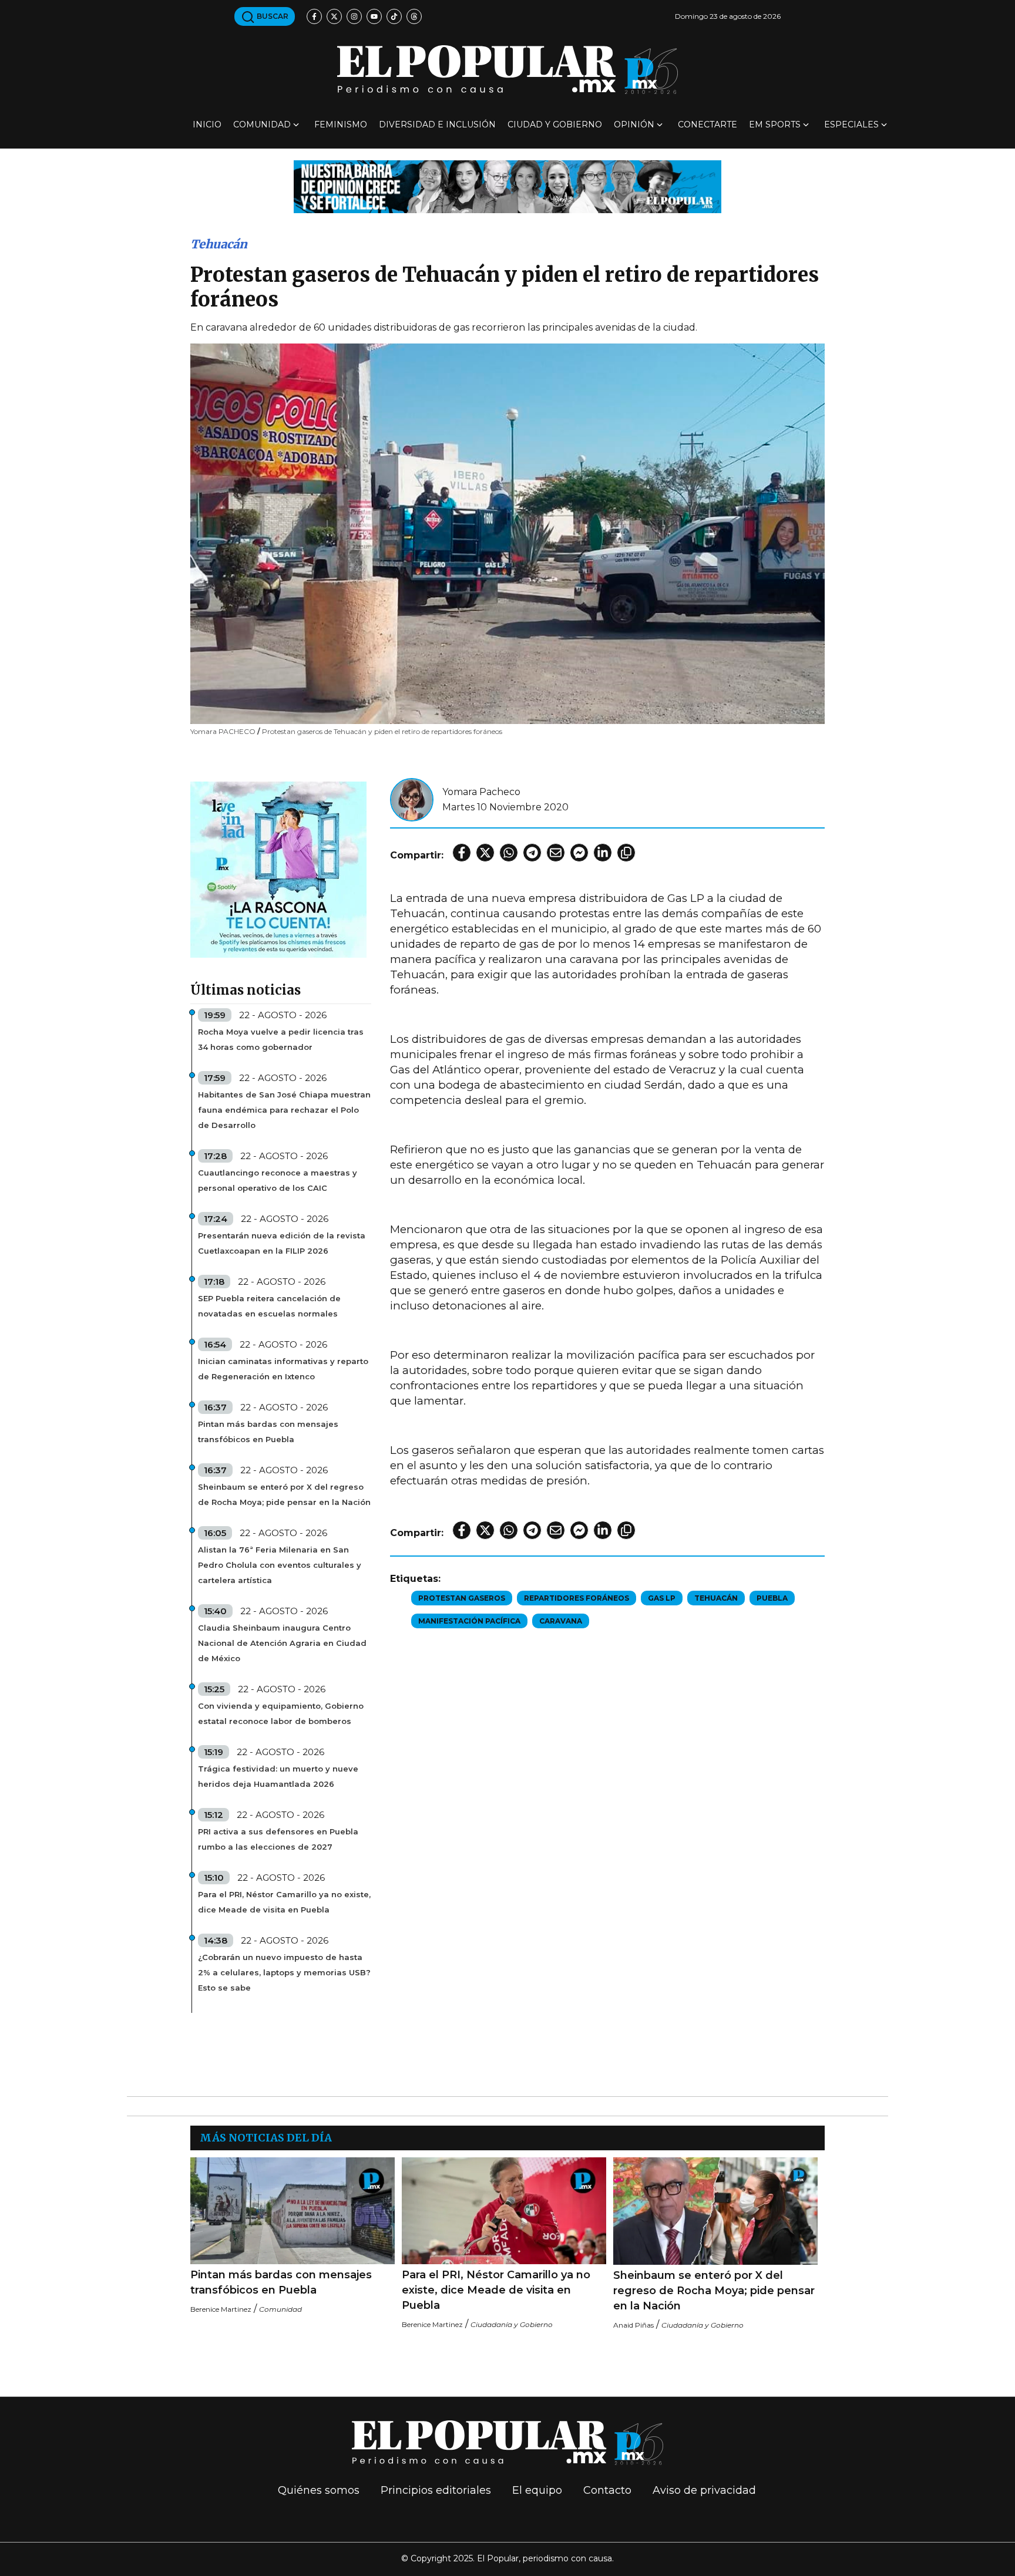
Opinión (634, 124)
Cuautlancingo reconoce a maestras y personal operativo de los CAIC (278, 1180)
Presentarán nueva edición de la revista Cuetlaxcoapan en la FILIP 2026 (282, 1243)
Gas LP (662, 1598)
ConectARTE (708, 124)
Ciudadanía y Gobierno (512, 2324)
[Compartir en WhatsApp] (509, 853)
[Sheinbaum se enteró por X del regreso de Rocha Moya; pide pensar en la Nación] (715, 2211)
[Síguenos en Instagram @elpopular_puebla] (354, 16)
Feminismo (341, 124)
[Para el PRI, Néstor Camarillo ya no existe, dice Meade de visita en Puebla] (504, 2211)
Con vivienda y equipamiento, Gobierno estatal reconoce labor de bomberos (281, 1713)
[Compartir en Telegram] (532, 853)
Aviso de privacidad (704, 2490)
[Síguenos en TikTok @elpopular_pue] (394, 16)
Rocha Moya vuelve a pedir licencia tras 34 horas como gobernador (281, 1039)
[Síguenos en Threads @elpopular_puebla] (414, 16)
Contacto (607, 2490)
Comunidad (262, 124)
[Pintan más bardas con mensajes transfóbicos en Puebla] (293, 2211)
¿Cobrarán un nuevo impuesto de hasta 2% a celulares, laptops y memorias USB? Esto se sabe (284, 1972)
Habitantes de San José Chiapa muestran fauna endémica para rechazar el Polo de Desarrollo (284, 1110)
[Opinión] (508, 186)
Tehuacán (219, 244)
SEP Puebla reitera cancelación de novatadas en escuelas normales (269, 1306)
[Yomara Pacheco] (412, 799)
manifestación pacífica (469, 1621)
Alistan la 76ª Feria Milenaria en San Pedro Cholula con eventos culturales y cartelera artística (280, 1565)
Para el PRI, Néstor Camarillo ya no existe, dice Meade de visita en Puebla (284, 1902)
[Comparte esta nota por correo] (556, 853)
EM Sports (775, 124)
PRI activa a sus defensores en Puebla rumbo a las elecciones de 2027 (278, 1839)
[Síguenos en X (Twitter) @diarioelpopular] (334, 16)
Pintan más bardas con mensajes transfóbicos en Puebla (268, 1432)
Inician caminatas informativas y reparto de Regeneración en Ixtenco (283, 1369)
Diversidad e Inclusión (437, 124)
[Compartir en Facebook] (462, 853)
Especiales (851, 124)
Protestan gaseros (462, 1598)
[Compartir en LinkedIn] (603, 853)
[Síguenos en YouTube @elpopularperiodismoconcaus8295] (374, 16)
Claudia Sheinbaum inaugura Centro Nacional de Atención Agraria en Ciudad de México (282, 1643)
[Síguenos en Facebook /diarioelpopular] (314, 16)
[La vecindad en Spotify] (278, 869)
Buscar (272, 16)
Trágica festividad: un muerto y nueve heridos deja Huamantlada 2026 (278, 1776)
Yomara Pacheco (481, 792)
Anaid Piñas (633, 2325)
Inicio (207, 124)
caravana (561, 1621)
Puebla (772, 1598)
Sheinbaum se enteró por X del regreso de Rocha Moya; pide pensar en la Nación (284, 1494)
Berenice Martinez (221, 2309)
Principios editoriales (436, 2490)
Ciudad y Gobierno (555, 124)
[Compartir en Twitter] (485, 853)
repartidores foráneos (577, 1598)
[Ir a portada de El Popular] (508, 70)
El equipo (537, 2490)
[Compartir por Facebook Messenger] (579, 853)
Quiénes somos (319, 2490)
